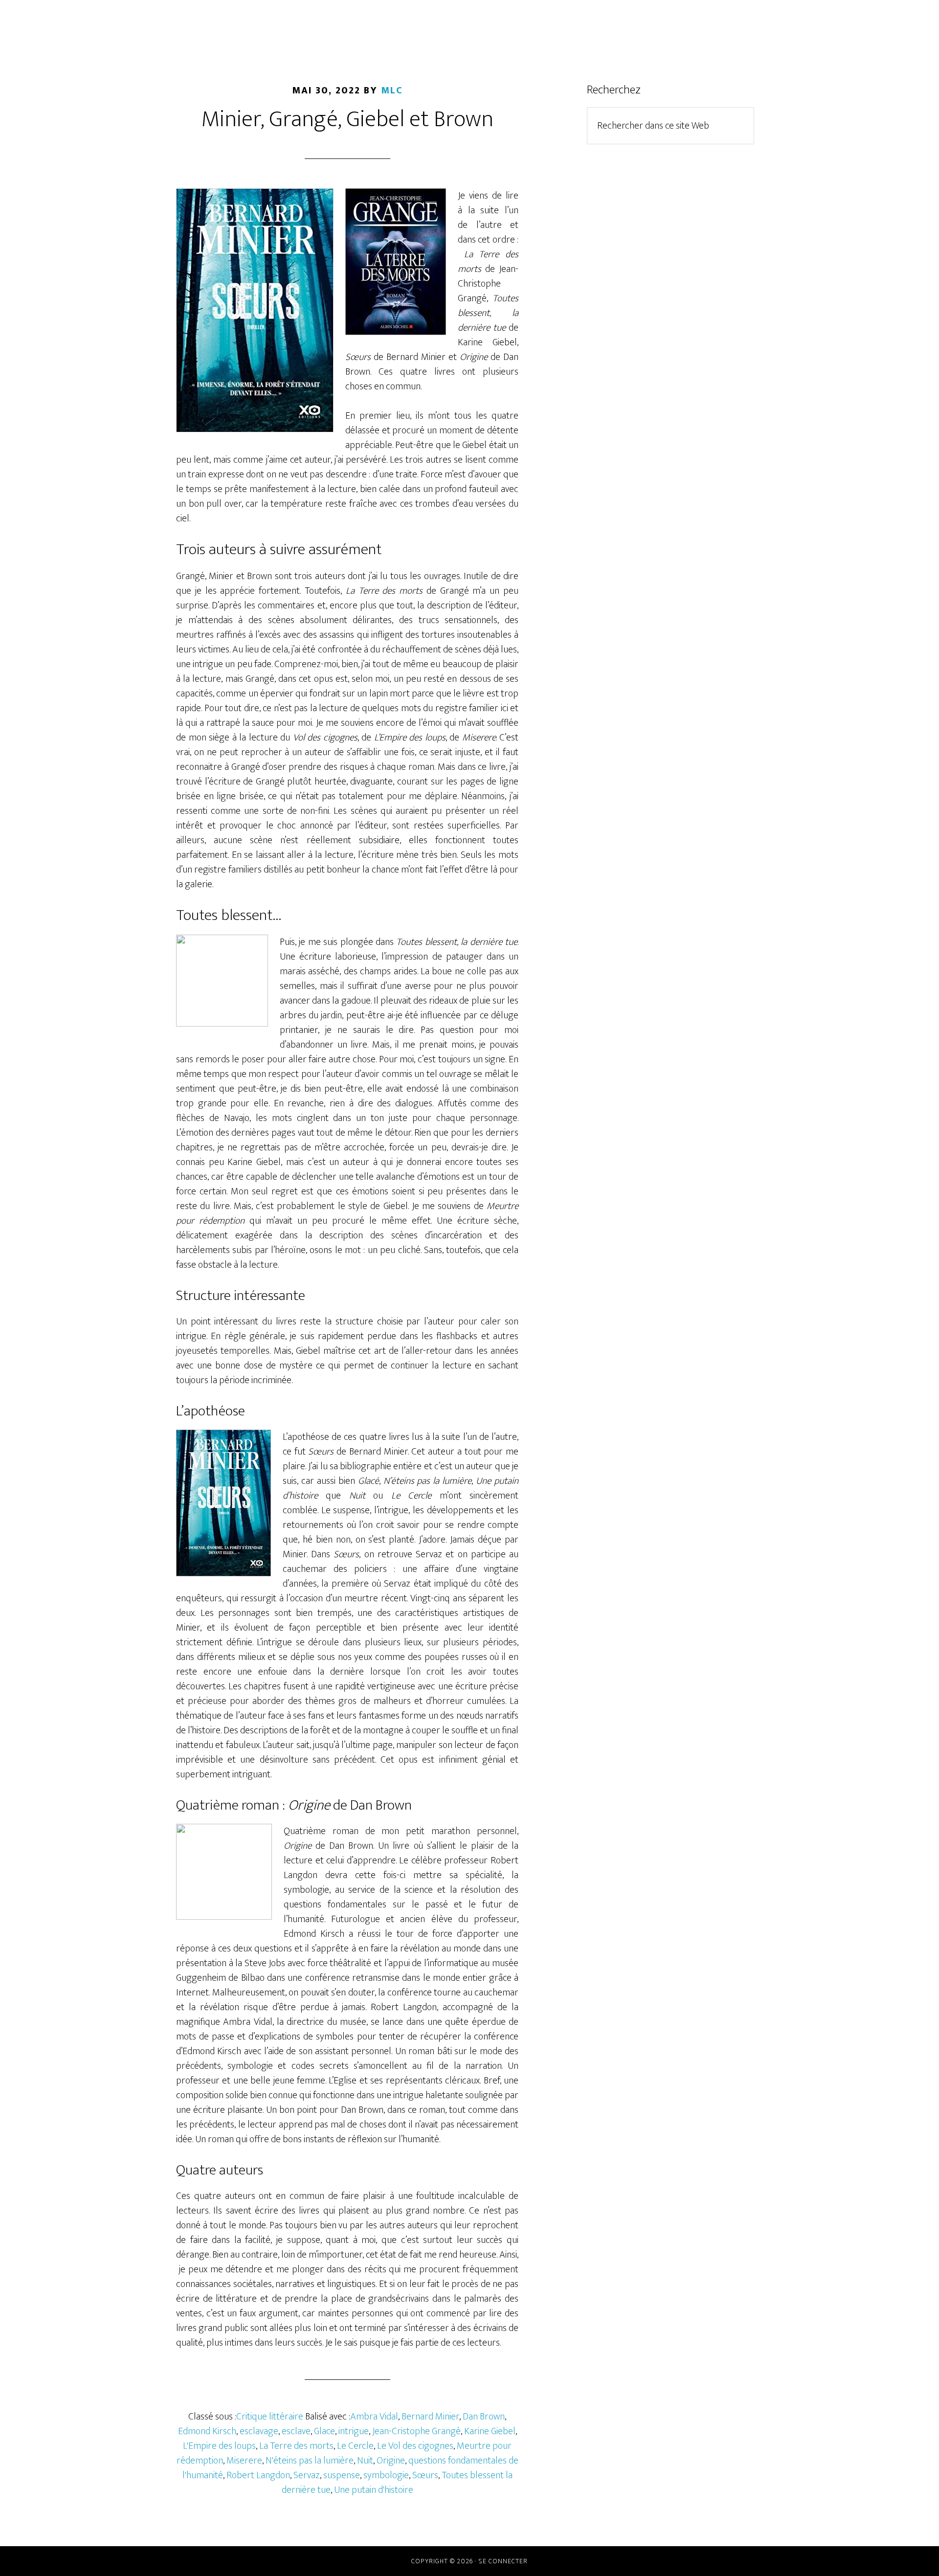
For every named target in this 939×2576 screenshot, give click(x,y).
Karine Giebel (490, 2431)
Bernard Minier (430, 2417)
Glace (324, 2431)
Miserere (244, 2461)
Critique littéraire (270, 2417)
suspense (342, 2475)
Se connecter (503, 2561)
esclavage (259, 2431)
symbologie (386, 2475)
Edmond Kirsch (207, 2431)
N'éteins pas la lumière (310, 2461)
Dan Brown (484, 2417)
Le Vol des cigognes (415, 2446)
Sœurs (425, 2475)
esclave (296, 2431)
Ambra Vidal (374, 2417)
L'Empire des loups (219, 2446)
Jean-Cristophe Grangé (416, 2431)
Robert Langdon (258, 2475)
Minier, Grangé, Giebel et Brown (347, 119)
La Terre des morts (296, 2446)
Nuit (365, 2461)
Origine (391, 2461)
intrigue (354, 2431)
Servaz (307, 2475)
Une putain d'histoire (374, 2490)
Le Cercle (355, 2446)
